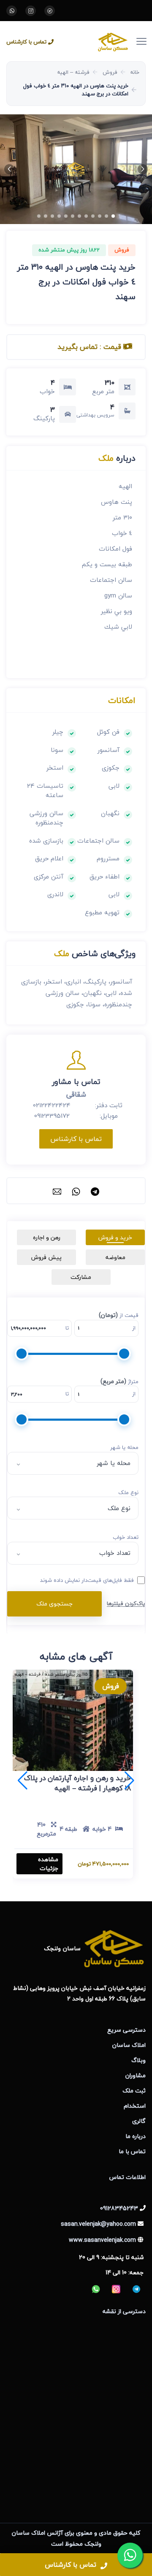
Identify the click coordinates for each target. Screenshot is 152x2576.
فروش (110, 72)
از (134, 1328)
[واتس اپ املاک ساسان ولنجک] (12, 11)
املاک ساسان (129, 2045)
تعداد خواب (126, 1538)
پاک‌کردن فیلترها (126, 1603)
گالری (139, 2121)
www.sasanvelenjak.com (102, 2240)
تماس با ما (132, 2151)
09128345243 (119, 2208)
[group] (76, 169)
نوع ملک (128, 1493)
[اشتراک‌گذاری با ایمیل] (57, 1191)
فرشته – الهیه (73, 72)
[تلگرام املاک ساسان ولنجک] (50, 11)
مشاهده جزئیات (48, 1864)
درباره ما (136, 2136)
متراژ (119, 1381)
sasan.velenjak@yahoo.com (98, 2224)
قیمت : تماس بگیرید (90, 347)
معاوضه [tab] (115, 1257)
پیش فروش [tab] (46, 1257)
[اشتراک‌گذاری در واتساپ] (76, 1191)
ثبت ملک (134, 2091)
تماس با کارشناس (26, 42)
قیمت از (119, 1315)
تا (67, 1328)
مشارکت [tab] (81, 1277)
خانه (135, 72)
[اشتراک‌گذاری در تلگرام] (95, 1191)
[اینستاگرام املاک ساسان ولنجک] (31, 11)
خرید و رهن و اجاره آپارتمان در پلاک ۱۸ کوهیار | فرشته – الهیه (77, 1783)
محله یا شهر (124, 1448)
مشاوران (136, 2075)
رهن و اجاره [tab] (47, 1237)
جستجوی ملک (54, 1604)
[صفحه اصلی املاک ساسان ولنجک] (99, 41)
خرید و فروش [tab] (115, 1237)
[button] (143, 169)
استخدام (135, 2106)
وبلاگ (138, 2060)
